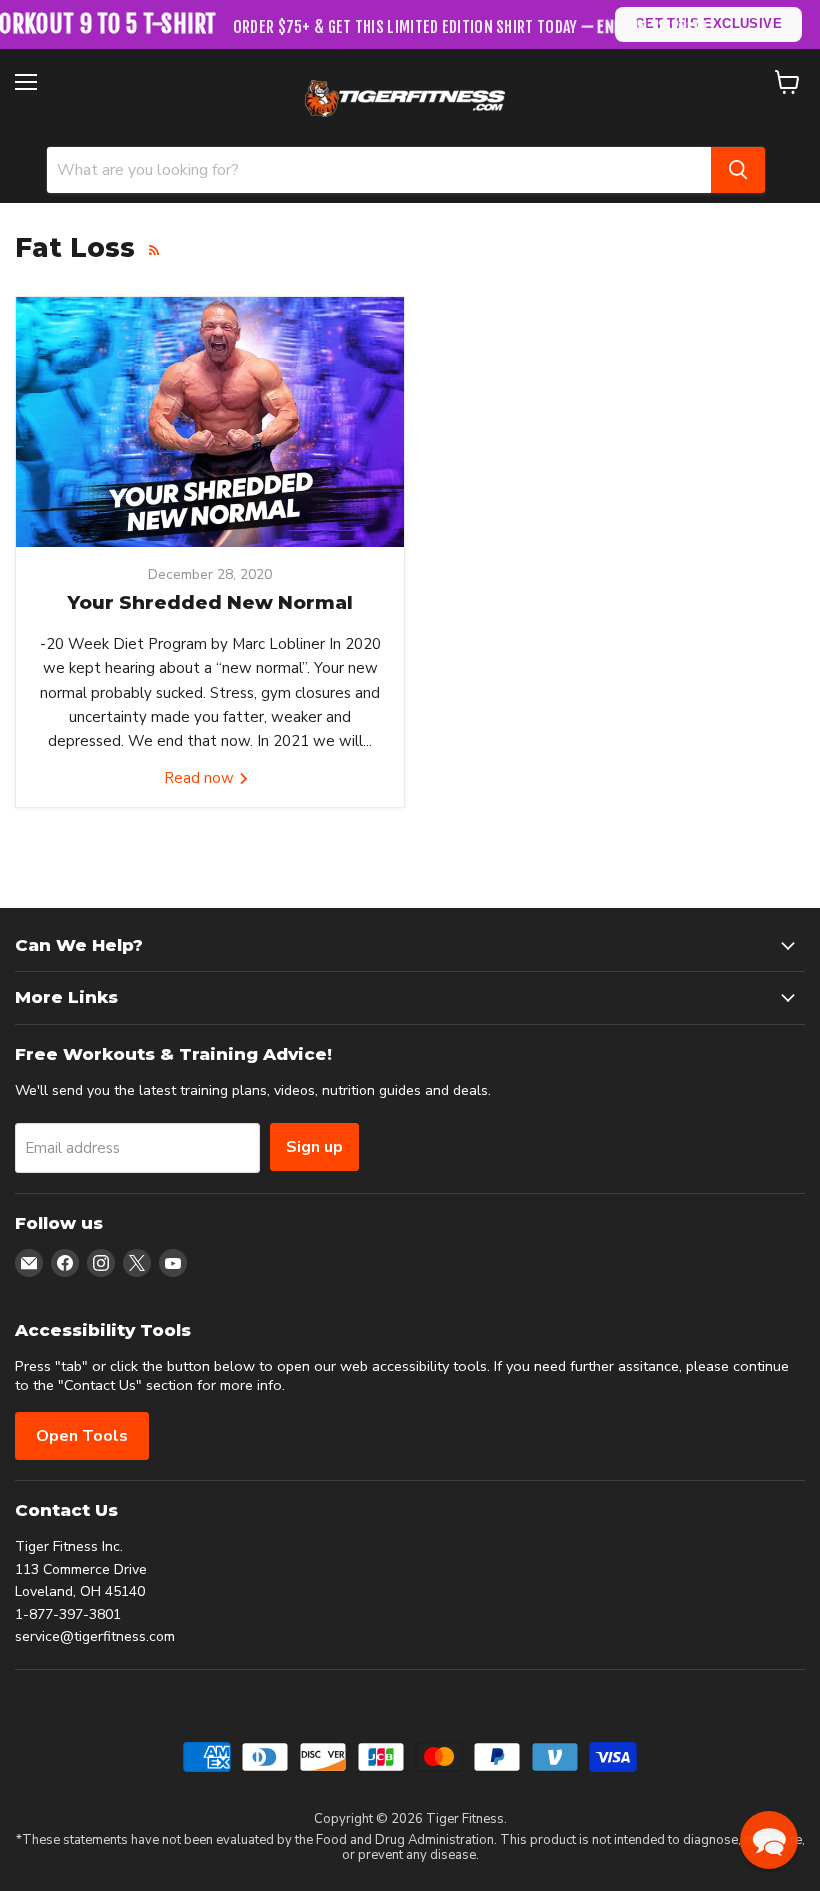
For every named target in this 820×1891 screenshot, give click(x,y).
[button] (769, 1840)
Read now (201, 778)
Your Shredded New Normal (210, 602)
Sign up (314, 1147)
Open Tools (82, 1436)
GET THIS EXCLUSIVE (708, 23)
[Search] (738, 170)
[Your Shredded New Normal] (210, 422)
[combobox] (379, 170)
